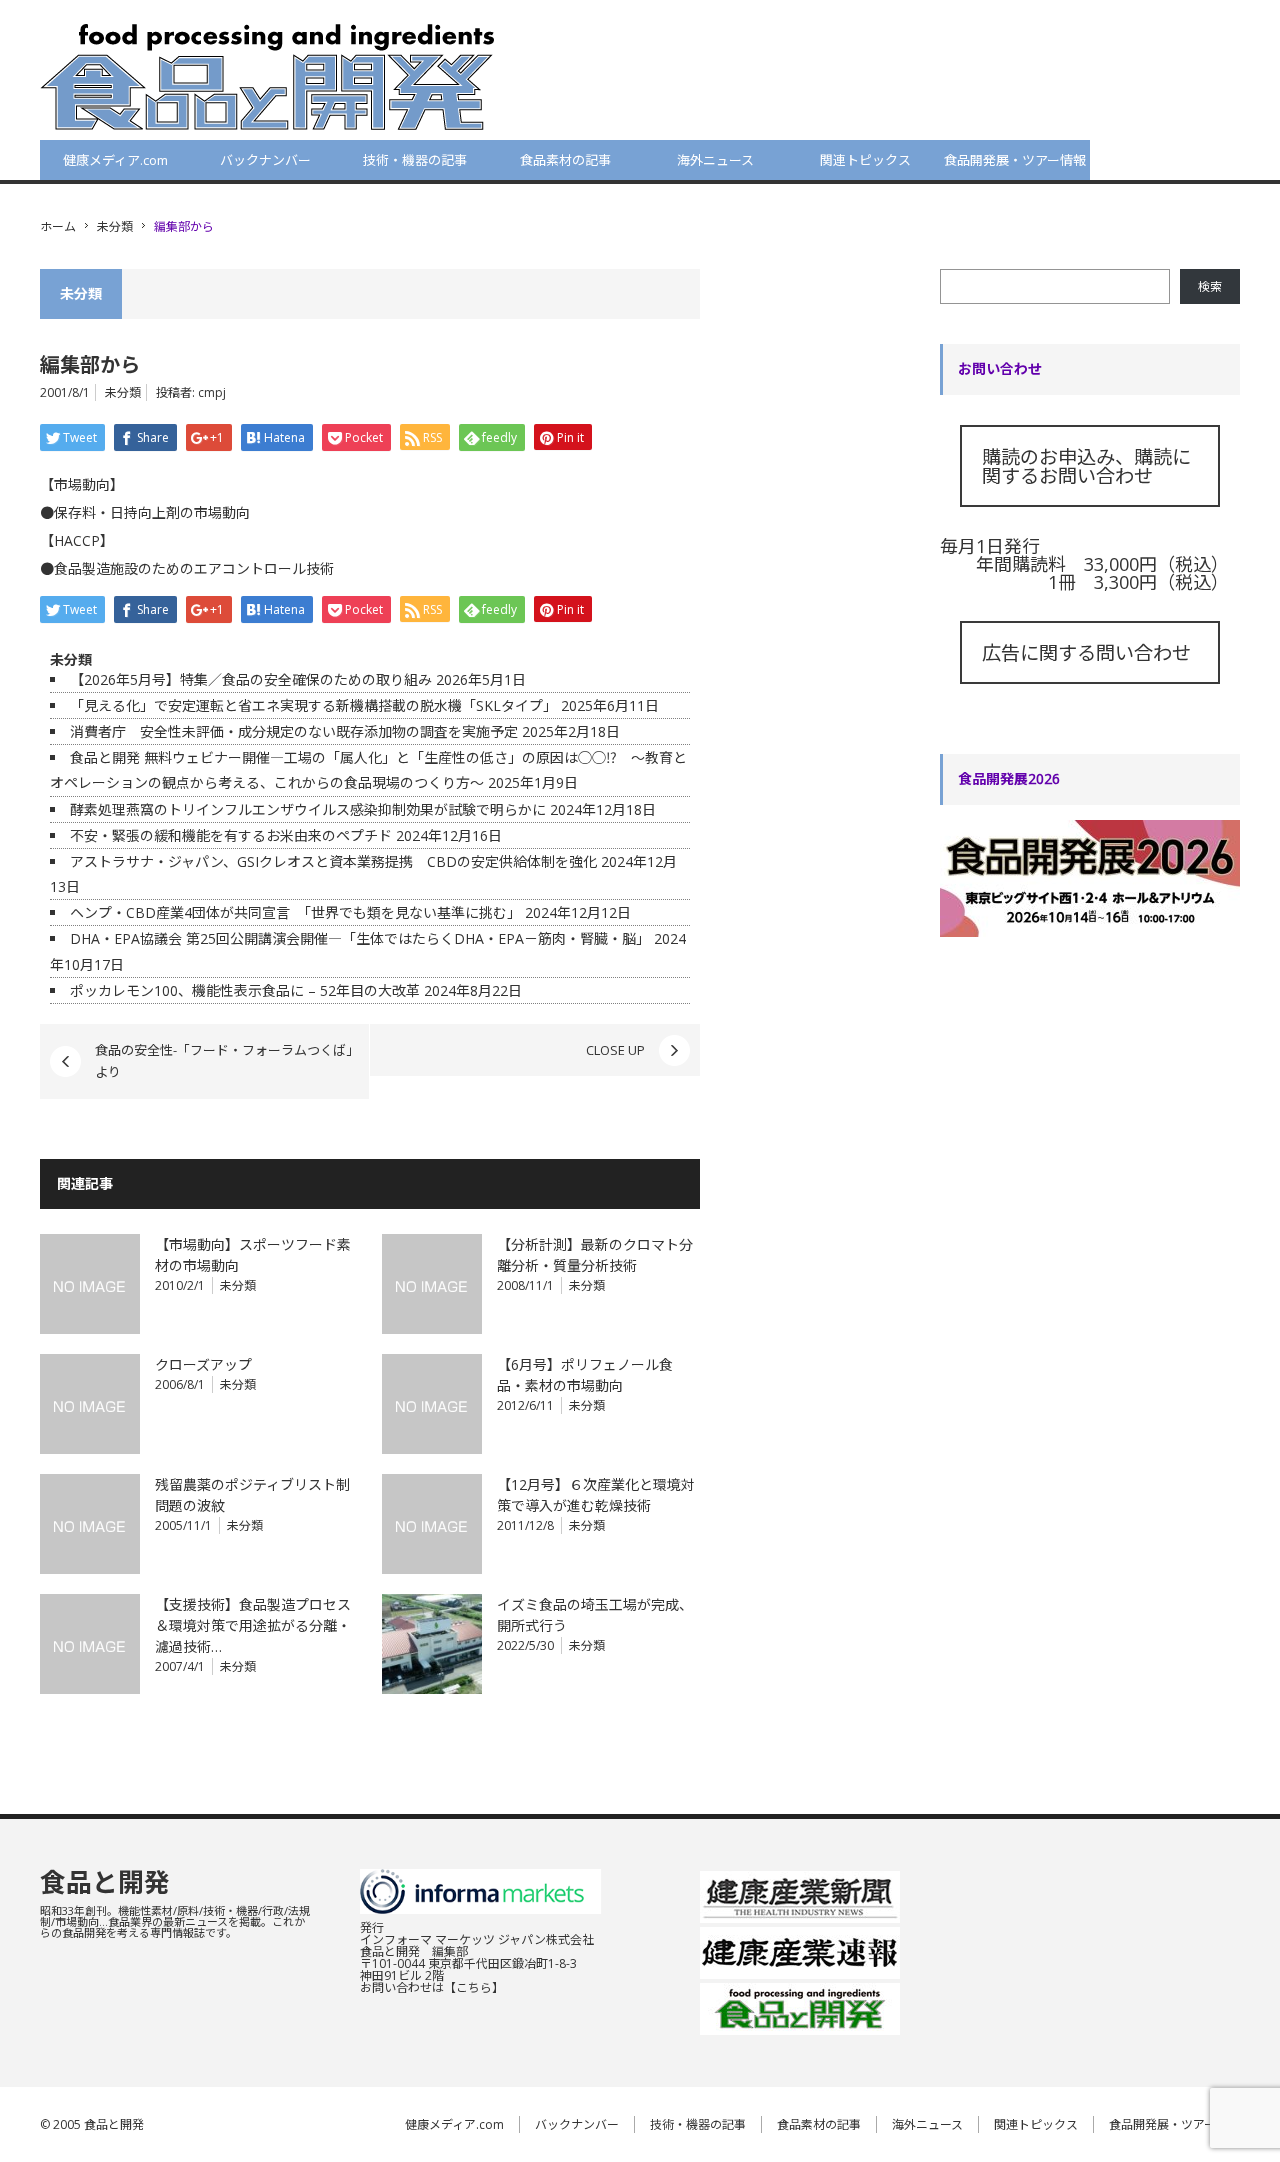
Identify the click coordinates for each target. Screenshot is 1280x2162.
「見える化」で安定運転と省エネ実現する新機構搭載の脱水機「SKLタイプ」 (313, 705)
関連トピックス (865, 160)
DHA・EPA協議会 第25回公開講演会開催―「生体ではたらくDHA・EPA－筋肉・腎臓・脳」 (360, 938)
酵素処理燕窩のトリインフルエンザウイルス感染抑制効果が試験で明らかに (308, 809)
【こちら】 (474, 1987)
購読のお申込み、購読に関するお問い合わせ (1086, 466)
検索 (1210, 286)
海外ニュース (715, 160)
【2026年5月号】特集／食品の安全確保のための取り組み (251, 679)
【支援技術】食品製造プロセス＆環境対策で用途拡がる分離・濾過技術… (253, 1625)
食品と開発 (105, 1882)
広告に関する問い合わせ (1086, 652)
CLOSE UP (615, 1050)
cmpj (212, 392)
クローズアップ (203, 1364)
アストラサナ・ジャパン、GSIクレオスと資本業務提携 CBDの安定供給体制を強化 (333, 861)
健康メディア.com (115, 160)
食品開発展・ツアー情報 (1015, 160)
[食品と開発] (267, 76)
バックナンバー (265, 160)
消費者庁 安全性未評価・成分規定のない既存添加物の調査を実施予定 (294, 731)
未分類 (115, 226)
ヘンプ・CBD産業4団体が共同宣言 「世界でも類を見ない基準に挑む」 (295, 912)
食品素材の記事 (565, 160)
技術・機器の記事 (415, 160)
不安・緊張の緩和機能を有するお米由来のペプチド (231, 835)
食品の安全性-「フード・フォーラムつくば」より (224, 1061)
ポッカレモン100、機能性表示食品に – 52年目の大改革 (245, 990)
